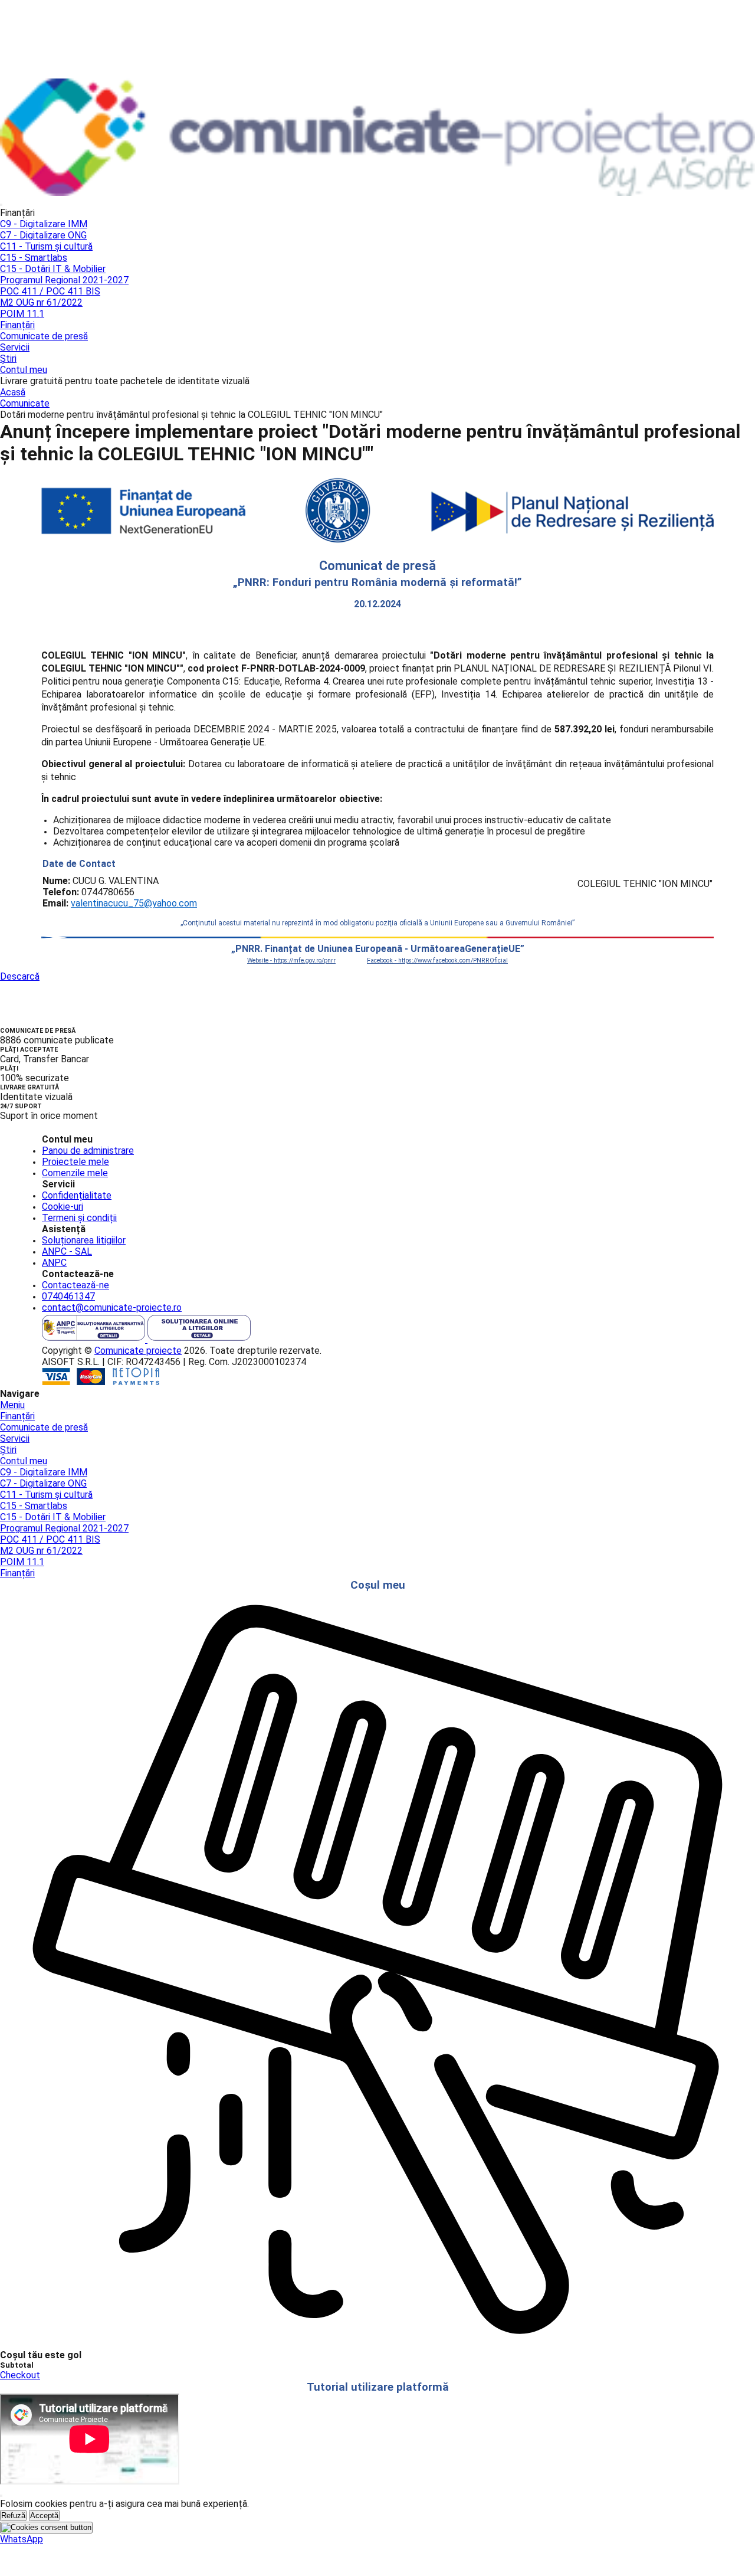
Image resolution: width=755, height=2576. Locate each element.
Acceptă (44, 2516)
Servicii (15, 347)
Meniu (12, 1405)
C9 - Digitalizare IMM (44, 224)
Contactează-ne (75, 1285)
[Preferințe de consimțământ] (46, 2528)
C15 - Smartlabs (34, 258)
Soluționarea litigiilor (84, 1240)
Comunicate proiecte (138, 1351)
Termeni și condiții (79, 1218)
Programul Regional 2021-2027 (64, 280)
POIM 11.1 (22, 314)
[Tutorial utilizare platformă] (1, 205)
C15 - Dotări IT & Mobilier (53, 269)
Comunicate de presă (44, 336)
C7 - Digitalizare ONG (43, 235)
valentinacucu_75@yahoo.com (134, 903)
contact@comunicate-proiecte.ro (112, 1307)
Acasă (13, 392)
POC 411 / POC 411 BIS (50, 291)
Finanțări (17, 325)
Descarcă (20, 976)
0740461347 (68, 1296)
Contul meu (24, 370)
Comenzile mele (75, 1173)
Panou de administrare (88, 1150)
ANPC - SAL (67, 1251)
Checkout (20, 2375)
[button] (22, 2539)
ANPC (54, 1263)
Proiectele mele (75, 1162)
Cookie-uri (63, 1207)
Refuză (13, 2516)
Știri (8, 359)
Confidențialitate (77, 1195)
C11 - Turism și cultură (46, 246)
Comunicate (25, 403)
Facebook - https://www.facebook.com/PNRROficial (437, 960)
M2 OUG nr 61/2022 (41, 302)
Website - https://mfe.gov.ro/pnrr (291, 960)
